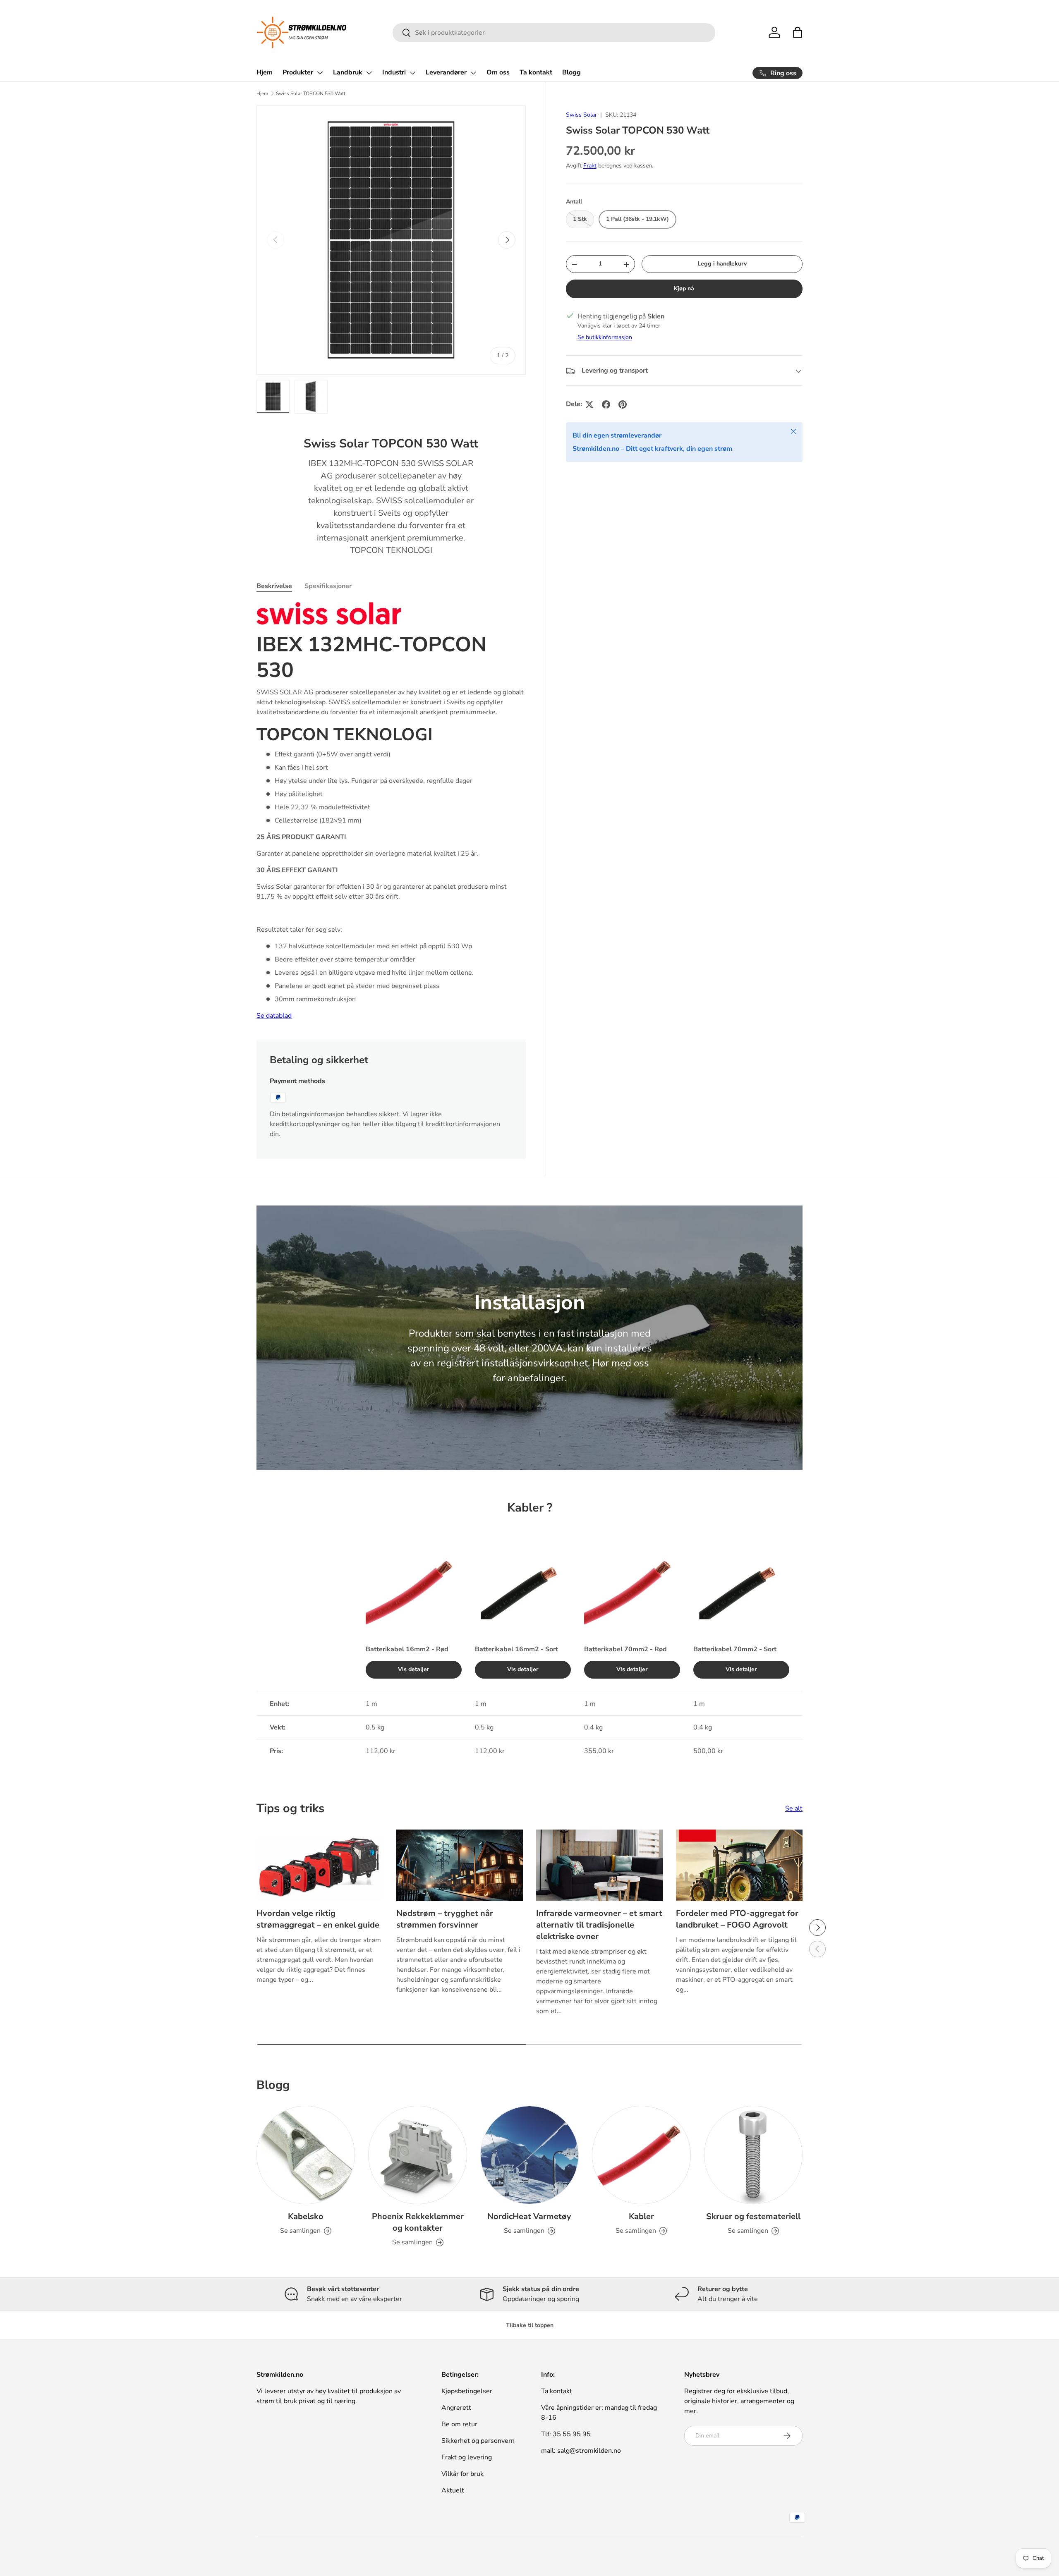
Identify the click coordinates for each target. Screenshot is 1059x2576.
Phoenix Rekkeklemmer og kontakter (418, 2222)
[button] (798, 32)
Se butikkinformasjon (605, 338)
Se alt (794, 1808)
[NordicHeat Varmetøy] (529, 2155)
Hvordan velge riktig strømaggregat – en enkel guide (318, 1919)
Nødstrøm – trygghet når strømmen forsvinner (445, 1919)
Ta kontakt (536, 72)
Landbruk (348, 72)
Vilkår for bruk (462, 2474)
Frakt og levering (467, 2457)
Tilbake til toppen (530, 2325)
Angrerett (456, 2408)
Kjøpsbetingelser (467, 2391)
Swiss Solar (581, 115)
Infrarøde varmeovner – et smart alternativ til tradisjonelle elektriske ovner (599, 1925)
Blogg (571, 72)
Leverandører (446, 72)
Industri (394, 72)
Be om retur (459, 2424)
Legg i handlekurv (722, 264)
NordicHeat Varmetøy (529, 2216)
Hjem (265, 72)
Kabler (641, 2216)
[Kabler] (641, 2155)
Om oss (498, 72)
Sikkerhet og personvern (478, 2441)
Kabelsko (306, 2216)
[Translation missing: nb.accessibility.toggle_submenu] (320, 73)
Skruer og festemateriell (753, 2216)
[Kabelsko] (306, 2155)
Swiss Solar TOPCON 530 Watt (311, 93)
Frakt (590, 166)
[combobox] (554, 33)
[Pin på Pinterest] (623, 404)
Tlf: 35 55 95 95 (566, 2434)
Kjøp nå (684, 289)
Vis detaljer (414, 1669)
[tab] (274, 586)
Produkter (298, 72)
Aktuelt (453, 2490)
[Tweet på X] (589, 404)
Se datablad (274, 1016)
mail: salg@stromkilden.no (581, 2451)
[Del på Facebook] (606, 404)
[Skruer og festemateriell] (753, 2155)
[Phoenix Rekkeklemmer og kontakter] (417, 2155)
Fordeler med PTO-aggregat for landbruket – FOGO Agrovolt (737, 1919)
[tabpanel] (391, 812)
